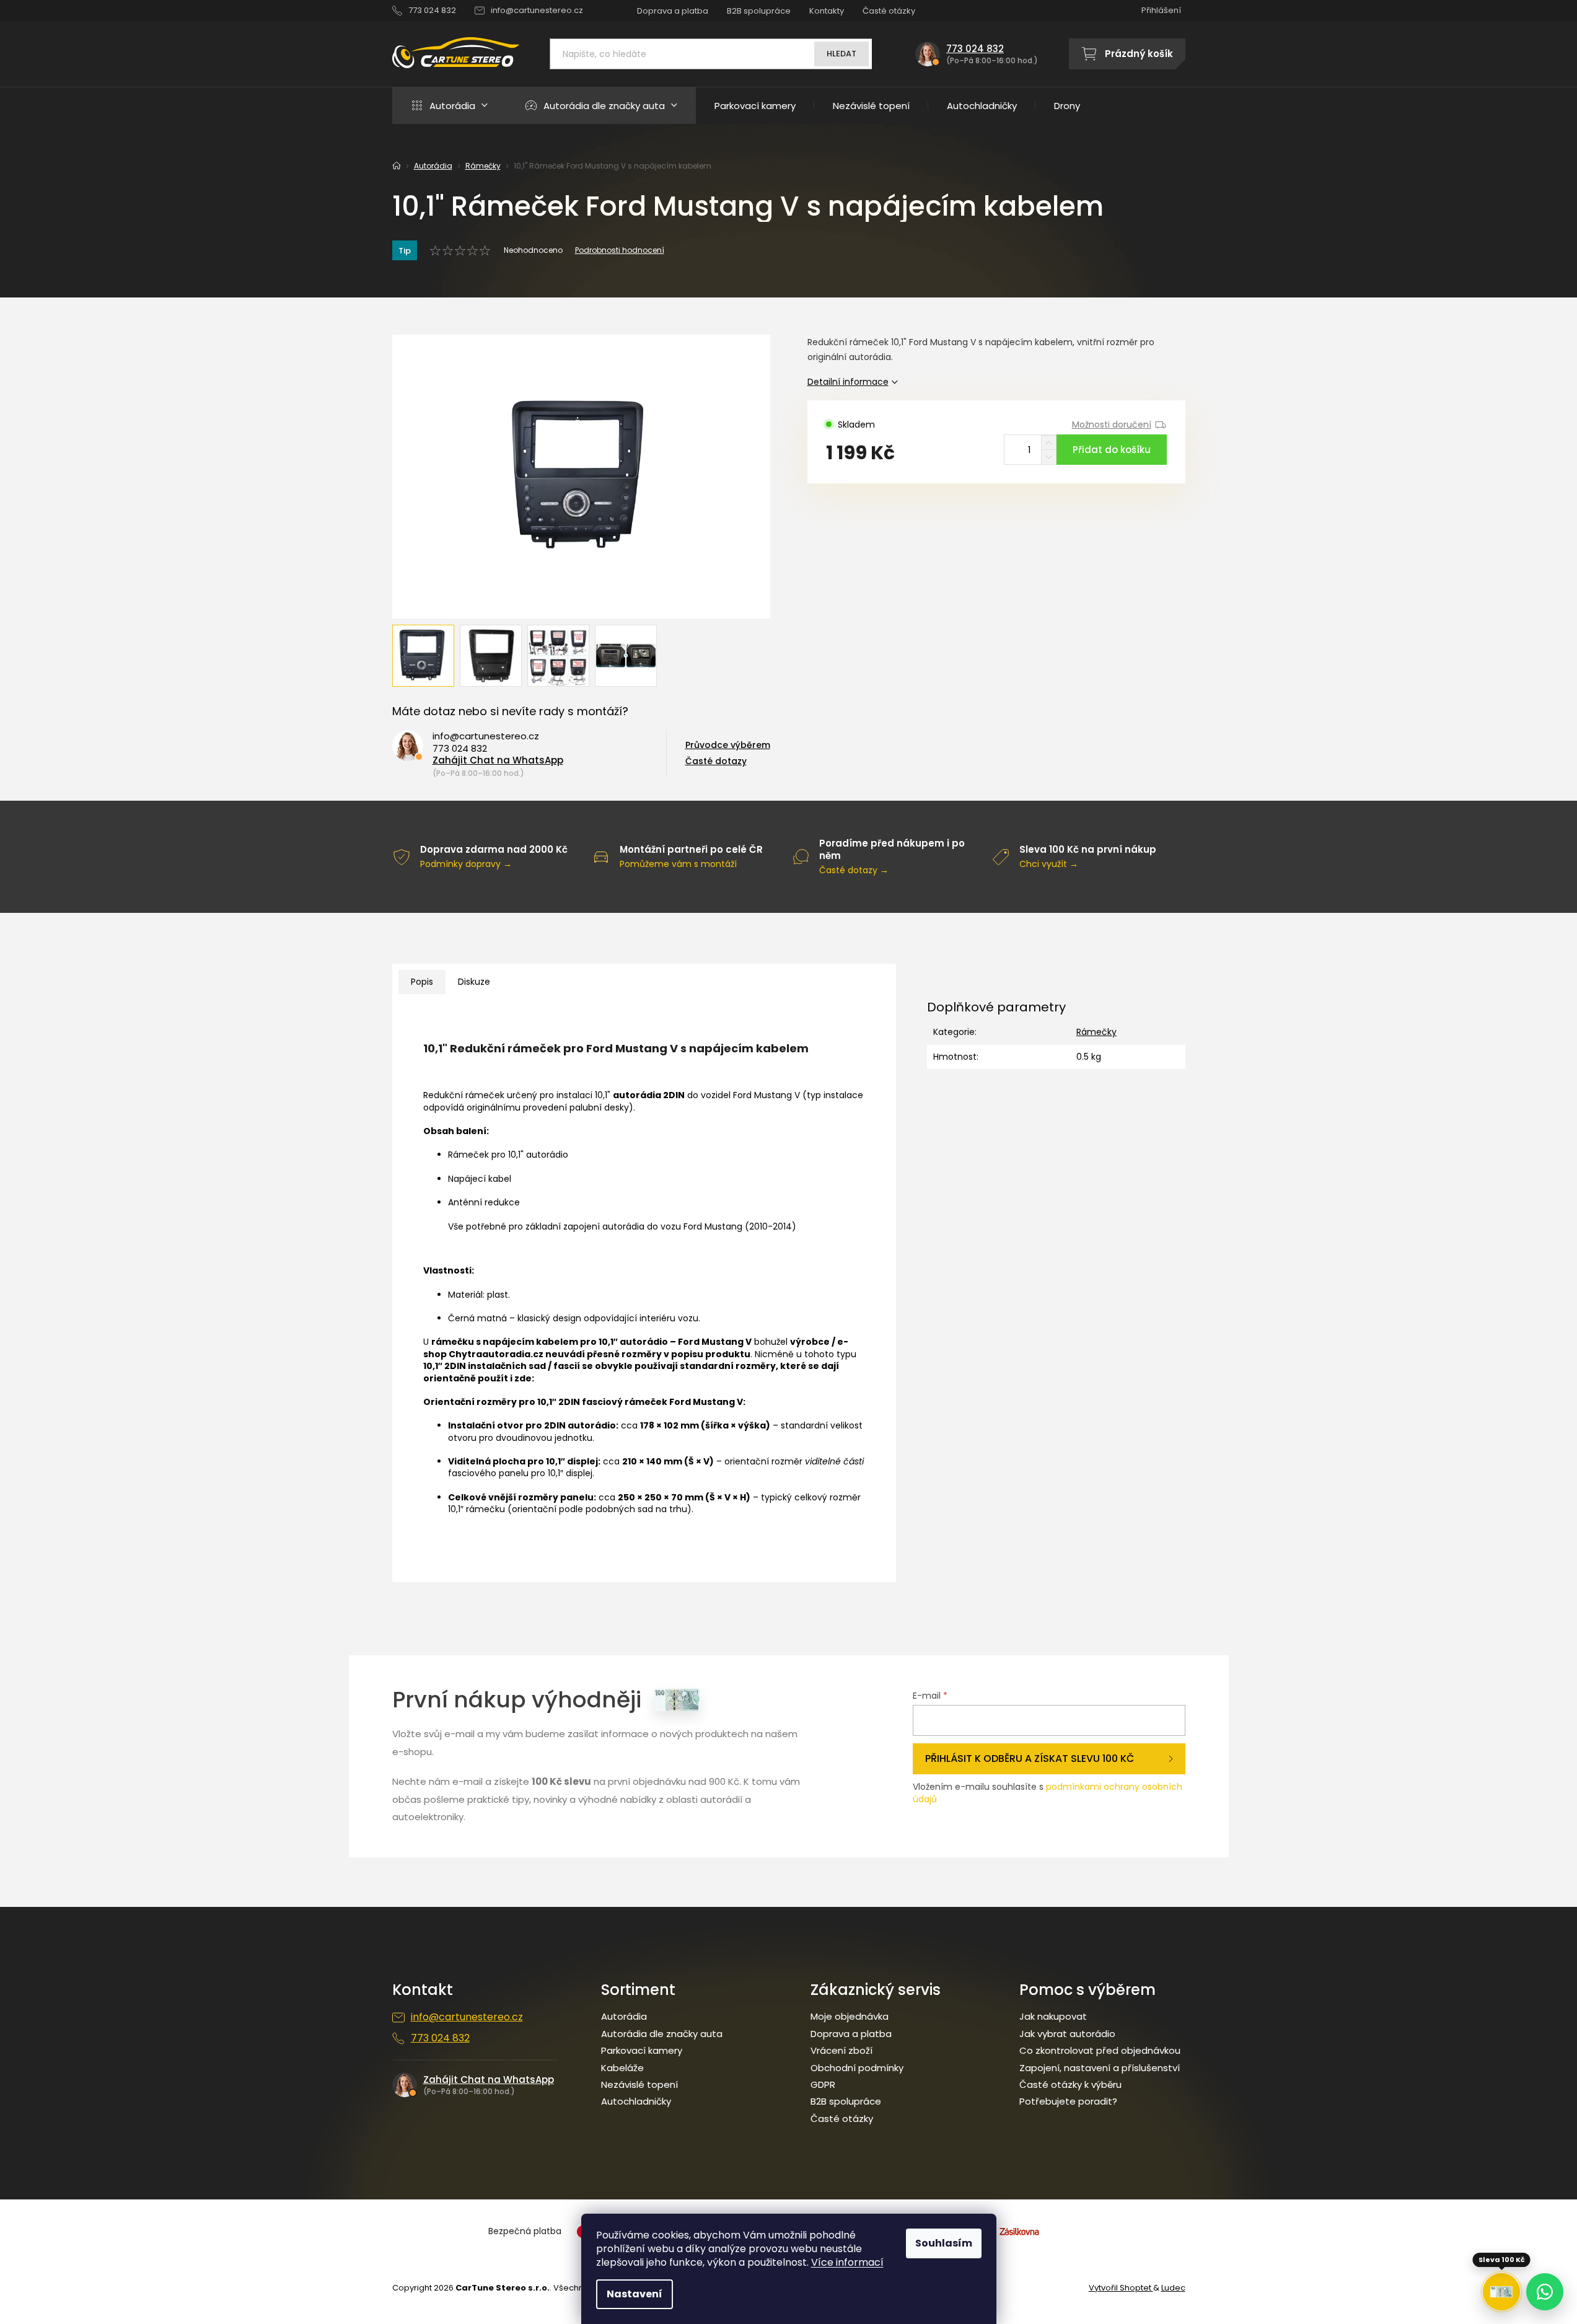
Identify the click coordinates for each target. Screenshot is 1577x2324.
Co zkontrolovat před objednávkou (1100, 2051)
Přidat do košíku (1112, 450)
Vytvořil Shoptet (1121, 2288)
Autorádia (624, 2017)
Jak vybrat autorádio (1067, 2034)
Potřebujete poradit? (1068, 2102)
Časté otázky (889, 11)
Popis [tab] (422, 982)
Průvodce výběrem (728, 745)
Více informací (847, 2262)
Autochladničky (636, 2102)
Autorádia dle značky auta (662, 2034)
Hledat (841, 54)
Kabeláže (622, 2068)
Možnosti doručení (1112, 425)
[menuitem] (449, 105)
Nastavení (635, 2294)
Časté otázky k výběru (1070, 2085)
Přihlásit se (1049, 1759)
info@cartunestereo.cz (486, 736)
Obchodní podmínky (857, 2068)
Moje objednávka (850, 2017)
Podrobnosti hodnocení (620, 250)
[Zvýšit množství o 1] (1049, 443)
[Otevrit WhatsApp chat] (1545, 2292)
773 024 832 (460, 749)
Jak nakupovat (1053, 2017)
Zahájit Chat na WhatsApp (498, 760)
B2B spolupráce (759, 11)
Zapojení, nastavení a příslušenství (1100, 2068)
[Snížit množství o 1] (1049, 457)
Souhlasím (944, 2243)
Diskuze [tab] (474, 982)
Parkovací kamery (642, 2051)
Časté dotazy (716, 761)
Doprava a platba (673, 11)
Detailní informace (848, 382)
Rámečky (1096, 1032)
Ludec (1173, 2288)
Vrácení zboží (841, 2051)
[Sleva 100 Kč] (1501, 2292)
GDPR (823, 2085)
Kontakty (827, 11)
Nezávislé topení (639, 2085)
